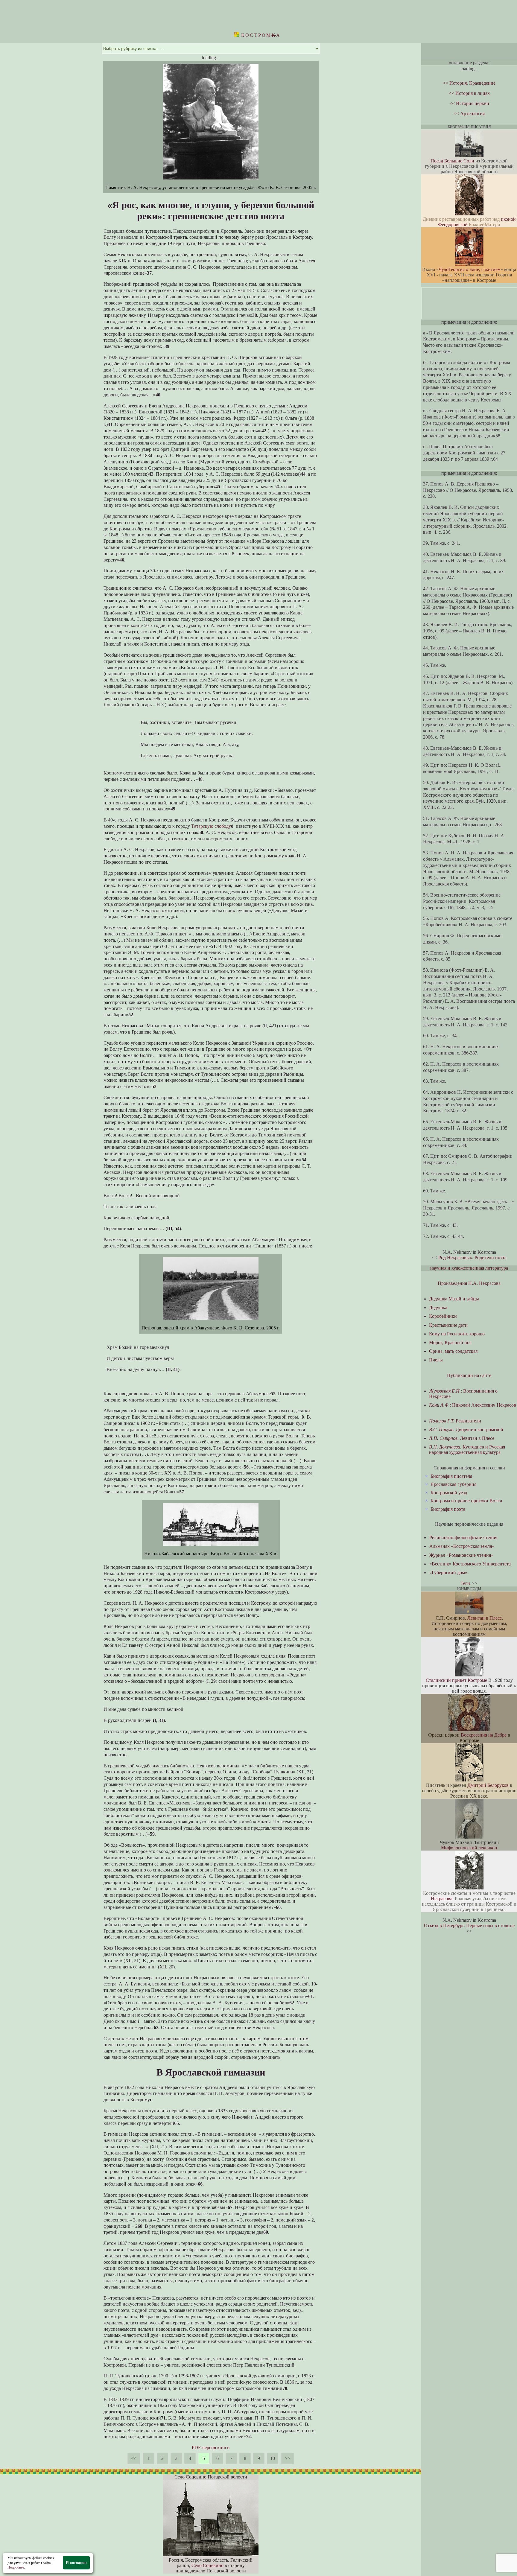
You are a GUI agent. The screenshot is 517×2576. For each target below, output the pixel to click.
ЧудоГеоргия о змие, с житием (470, 269)
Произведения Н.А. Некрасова (469, 1283)
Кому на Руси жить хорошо (457, 1334)
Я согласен (76, 2563)
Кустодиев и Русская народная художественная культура (467, 1450)
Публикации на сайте (469, 1375)
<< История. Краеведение (469, 83)
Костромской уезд (449, 1493)
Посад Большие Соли (452, 161)
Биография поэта (448, 1509)
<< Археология (469, 114)
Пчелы (436, 1360)
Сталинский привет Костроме (456, 1680)
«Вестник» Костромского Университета (470, 1564)
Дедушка (438, 1307)
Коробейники (443, 1316)
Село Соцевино (207, 2565)
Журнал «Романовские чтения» (461, 1555)
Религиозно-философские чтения (463, 1537)
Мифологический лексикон (469, 1848)
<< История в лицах (469, 93)
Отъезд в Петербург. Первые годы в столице (469, 1925)
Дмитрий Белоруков (488, 1785)
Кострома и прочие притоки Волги (466, 1501)
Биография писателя (451, 1476)
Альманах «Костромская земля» (462, 1546)
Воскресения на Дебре (484, 1735)
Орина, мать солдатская (453, 1351)
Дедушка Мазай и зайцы (454, 1299)
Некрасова (442, 1899)
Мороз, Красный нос (450, 1342)
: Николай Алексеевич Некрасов (473, 1405)
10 (273, 2458)
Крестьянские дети (448, 1325)
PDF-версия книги (211, 2448)
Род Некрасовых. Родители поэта (472, 1257)
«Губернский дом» (448, 1572)
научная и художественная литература (469, 1268)
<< (134, 2458)
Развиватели (455, 1421)
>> (288, 2458)
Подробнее (16, 2567)
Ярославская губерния (453, 1484)
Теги (465, 1583)
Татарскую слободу (211, 826)
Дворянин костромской (466, 1429)
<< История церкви (469, 103)
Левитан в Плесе (462, 1438)
